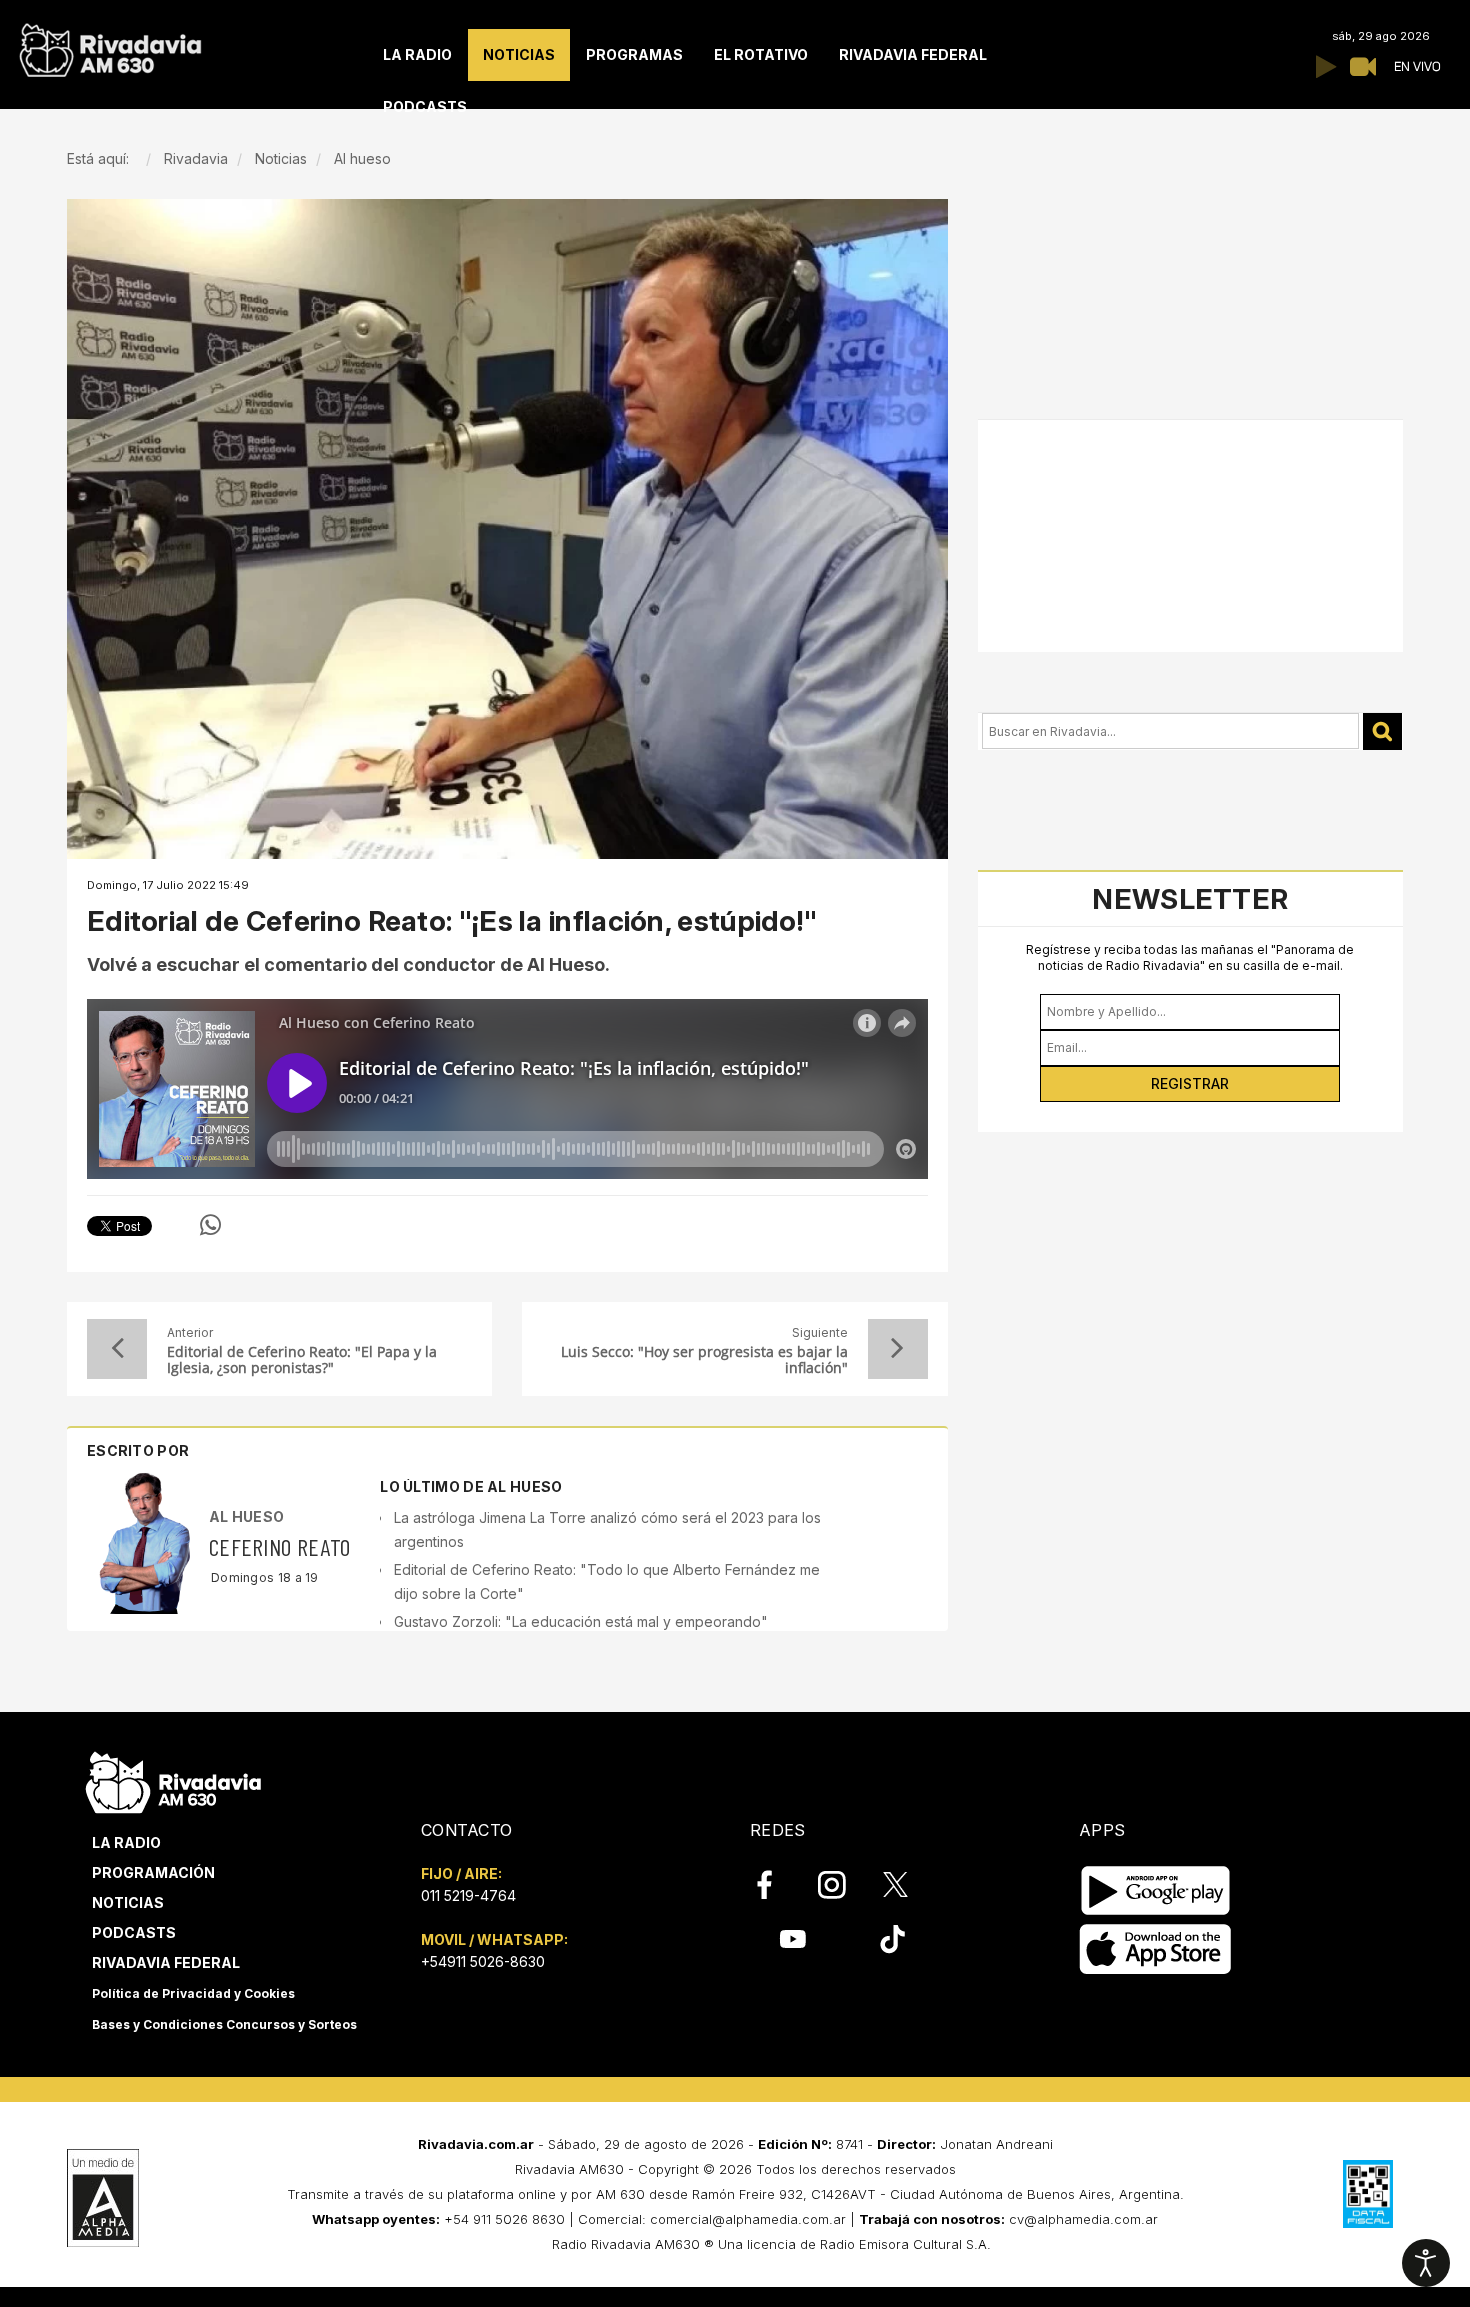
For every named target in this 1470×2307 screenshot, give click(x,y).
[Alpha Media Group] (103, 2198)
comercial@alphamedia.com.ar (748, 2219)
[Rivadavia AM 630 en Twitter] (909, 1884)
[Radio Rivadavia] (173, 1779)
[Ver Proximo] (898, 1349)
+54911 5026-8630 (483, 1961)
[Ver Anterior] (117, 1349)
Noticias (128, 1902)
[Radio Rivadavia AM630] (110, 45)
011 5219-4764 (468, 1895)
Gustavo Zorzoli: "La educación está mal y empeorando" (581, 1621)
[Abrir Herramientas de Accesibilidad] (1426, 2263)
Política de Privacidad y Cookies (193, 1993)
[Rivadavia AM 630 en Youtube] (792, 1939)
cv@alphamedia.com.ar (1083, 2219)
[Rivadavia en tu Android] (1155, 1890)
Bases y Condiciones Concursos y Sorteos (224, 2024)
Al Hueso (246, 1516)
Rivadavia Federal (166, 1962)
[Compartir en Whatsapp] (210, 1225)
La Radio (126, 1842)
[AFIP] (1368, 2194)
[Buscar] (1382, 731)
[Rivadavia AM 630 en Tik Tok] (892, 1939)
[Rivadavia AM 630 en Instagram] (843, 1885)
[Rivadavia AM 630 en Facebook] (776, 1885)
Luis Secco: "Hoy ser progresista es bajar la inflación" (704, 1360)
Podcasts (134, 1932)
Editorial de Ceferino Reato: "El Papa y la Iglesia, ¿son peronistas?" (302, 1360)
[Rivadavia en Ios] (1155, 1949)
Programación (153, 1872)
